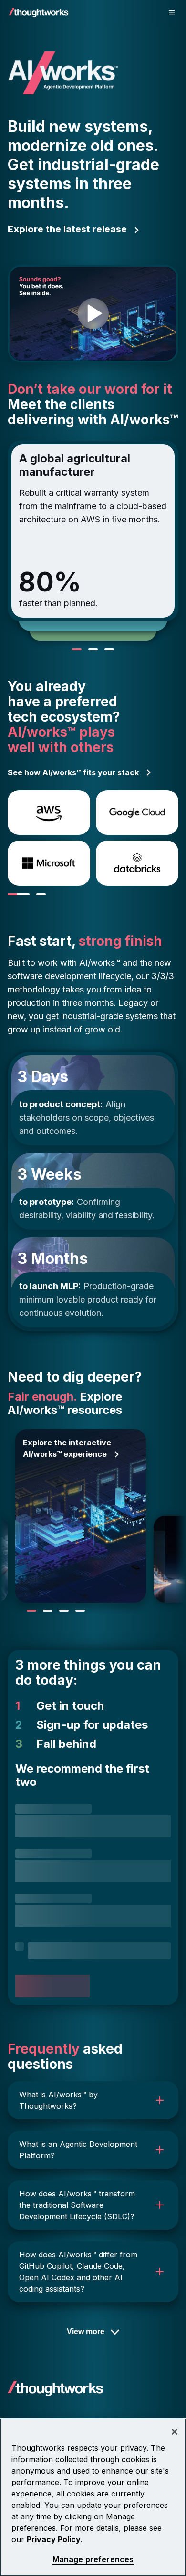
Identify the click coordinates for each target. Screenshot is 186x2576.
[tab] (19, 894)
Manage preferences (93, 2560)
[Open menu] (172, 12)
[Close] (175, 2432)
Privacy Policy (54, 2539)
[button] (93, 2100)
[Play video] (93, 314)
